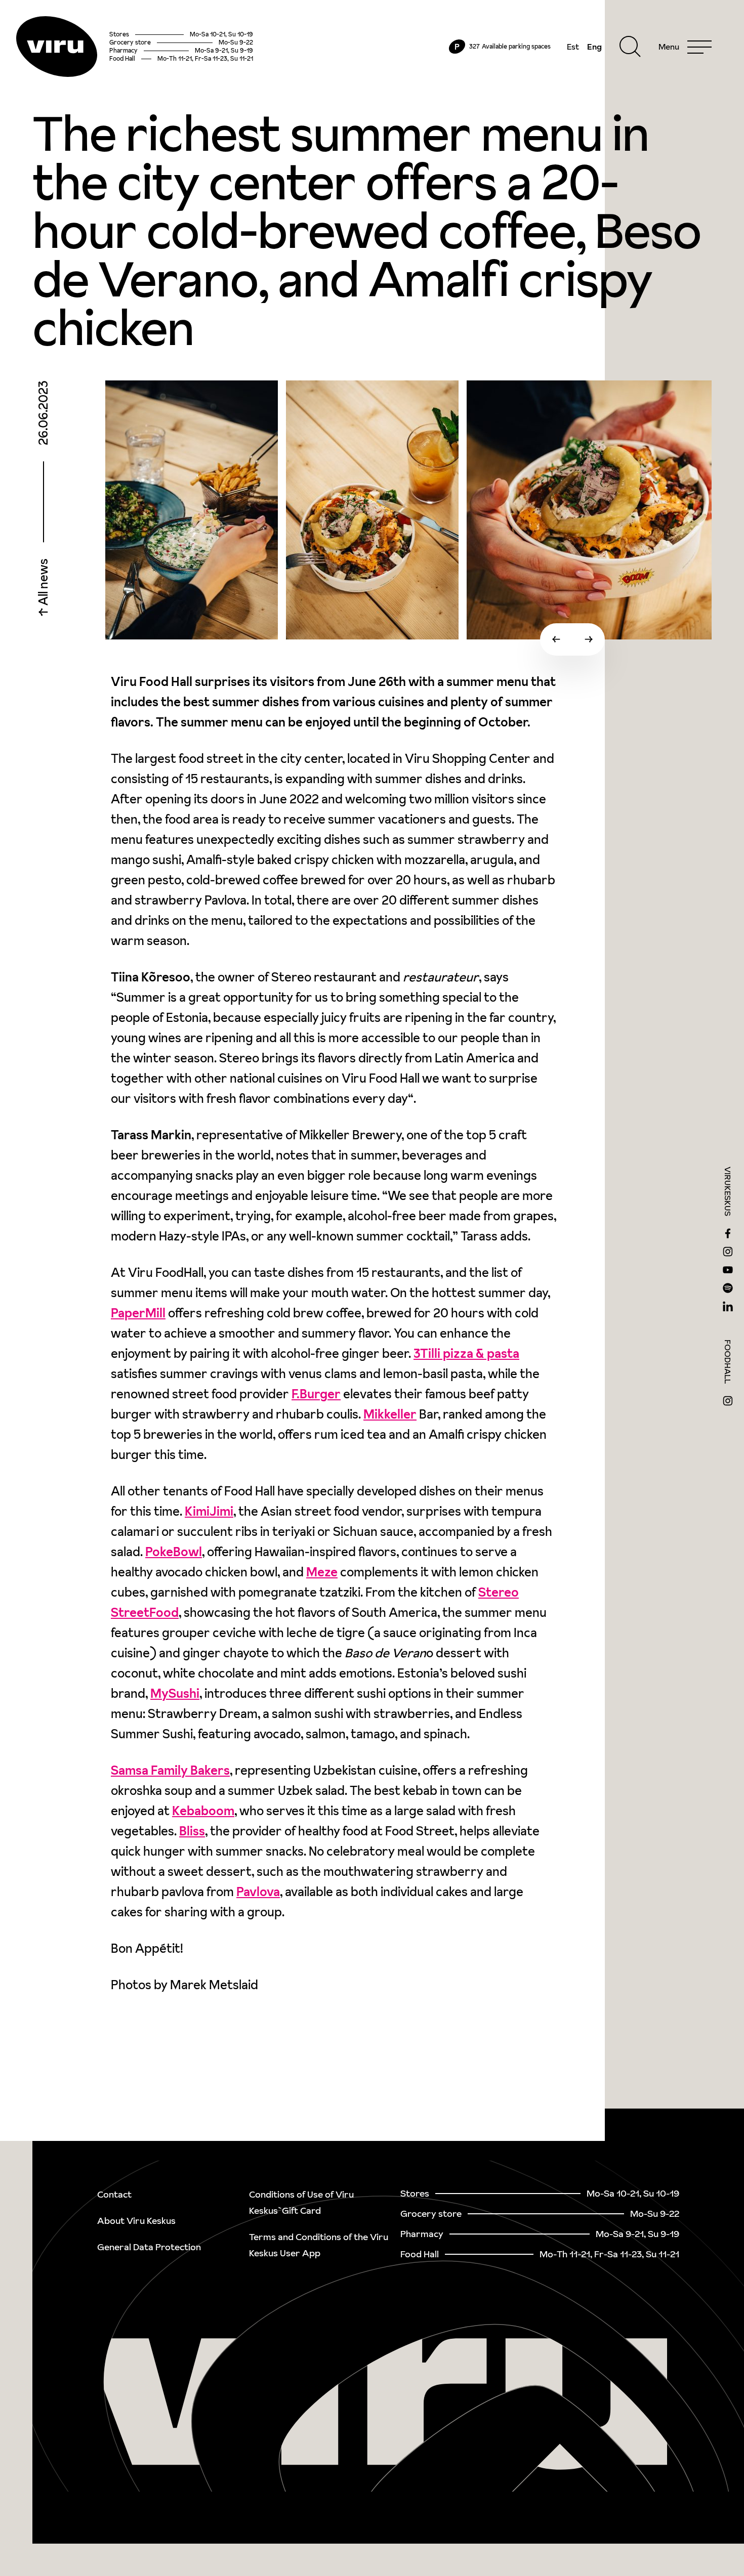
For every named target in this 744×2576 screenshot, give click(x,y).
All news (43, 583)
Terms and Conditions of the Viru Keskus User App (319, 2245)
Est (573, 47)
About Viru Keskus (136, 2221)
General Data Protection (149, 2247)
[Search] (630, 47)
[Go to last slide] (556, 639)
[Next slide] (589, 639)
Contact (114, 2194)
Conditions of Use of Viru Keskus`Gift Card (301, 2202)
